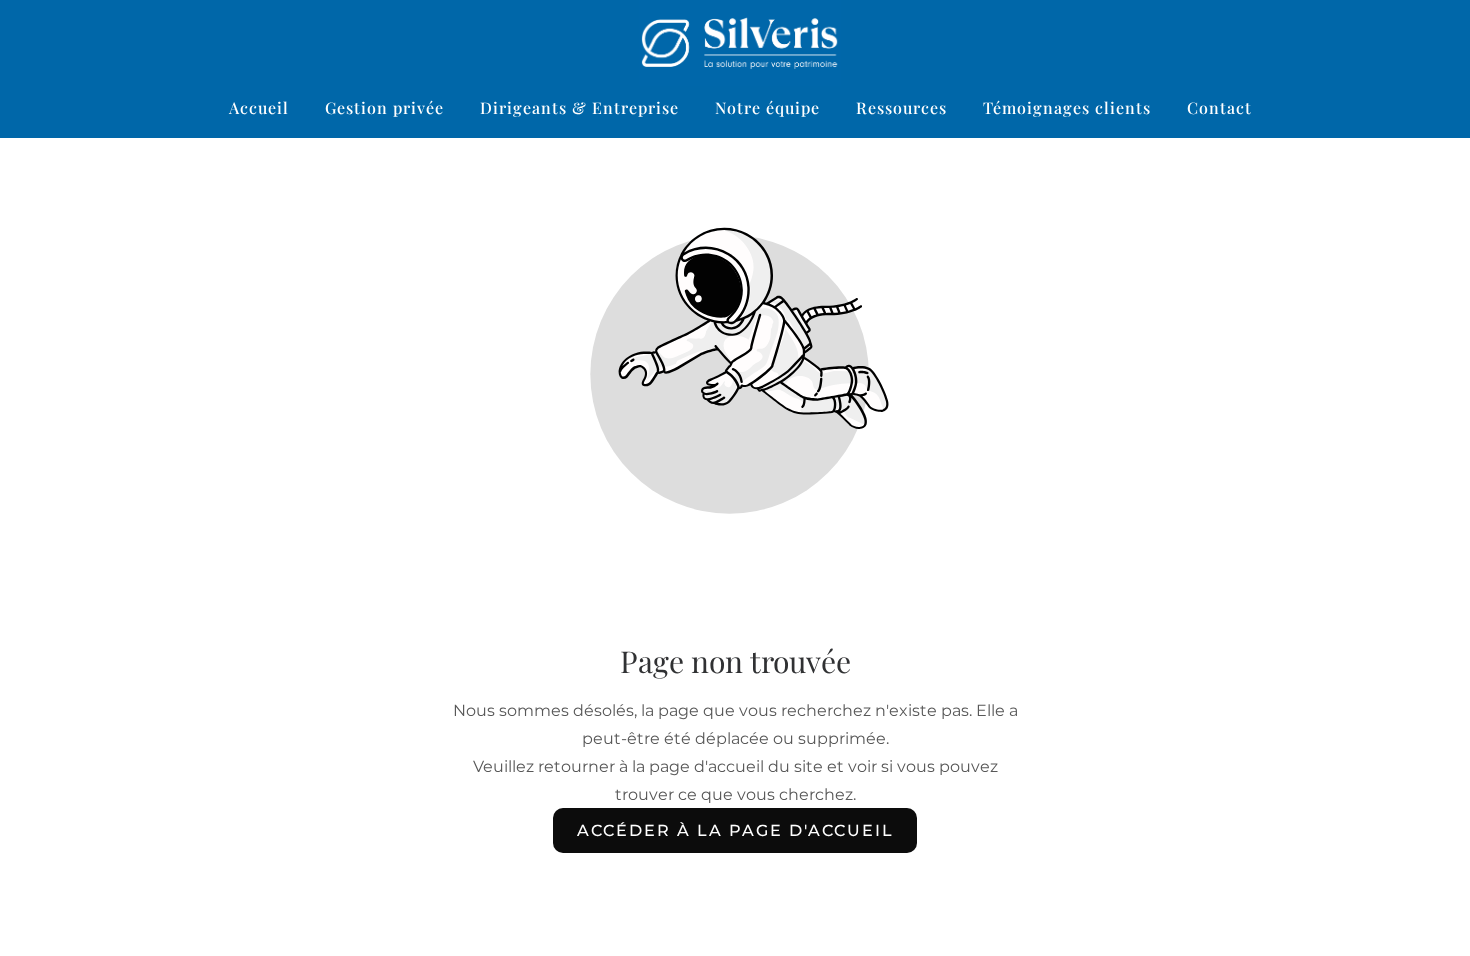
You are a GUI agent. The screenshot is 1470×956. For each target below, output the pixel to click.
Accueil (259, 107)
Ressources (901, 107)
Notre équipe (767, 107)
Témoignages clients (1067, 107)
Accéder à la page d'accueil (735, 830)
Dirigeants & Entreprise (579, 107)
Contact (1219, 107)
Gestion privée (384, 107)
